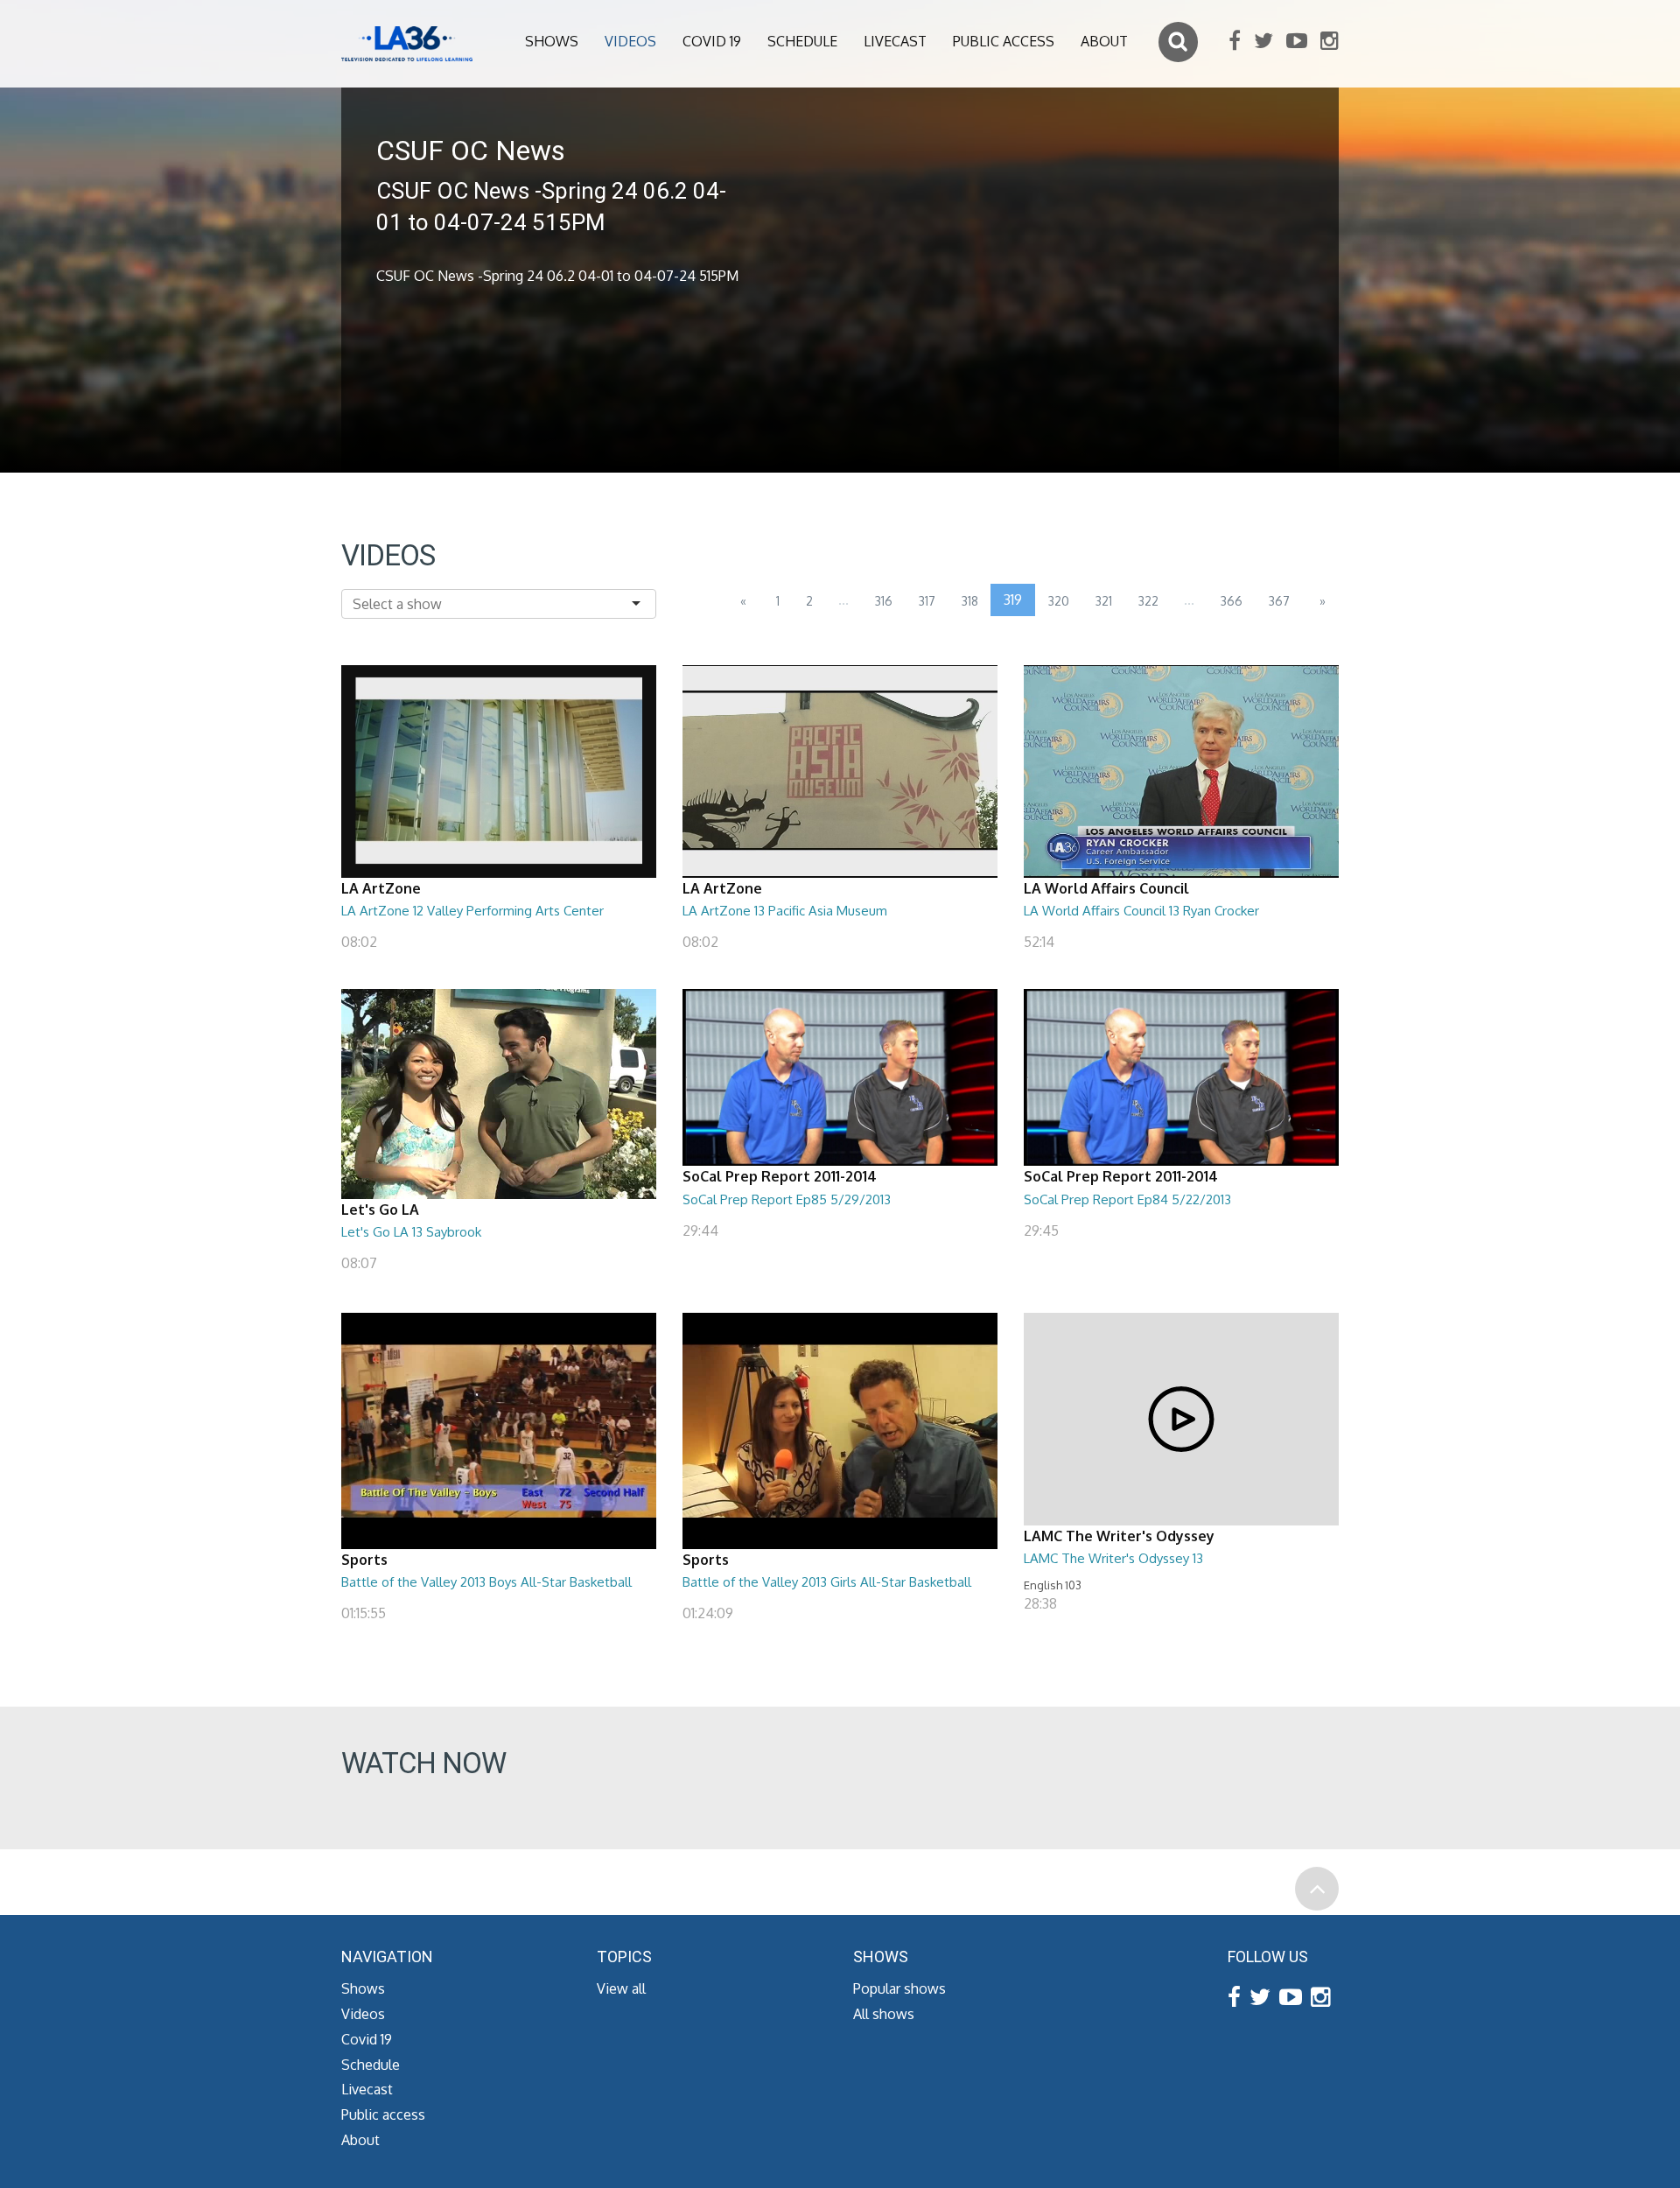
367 (1279, 601)
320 (1059, 601)
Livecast (895, 41)
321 (1104, 601)
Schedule (802, 41)
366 (1232, 601)
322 (1148, 601)
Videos (630, 41)
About (1104, 41)
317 (927, 601)
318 (970, 601)
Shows (552, 41)
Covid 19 (712, 41)
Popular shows (899, 1988)
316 (884, 601)
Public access (1004, 41)
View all (621, 1988)
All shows (884, 2014)
